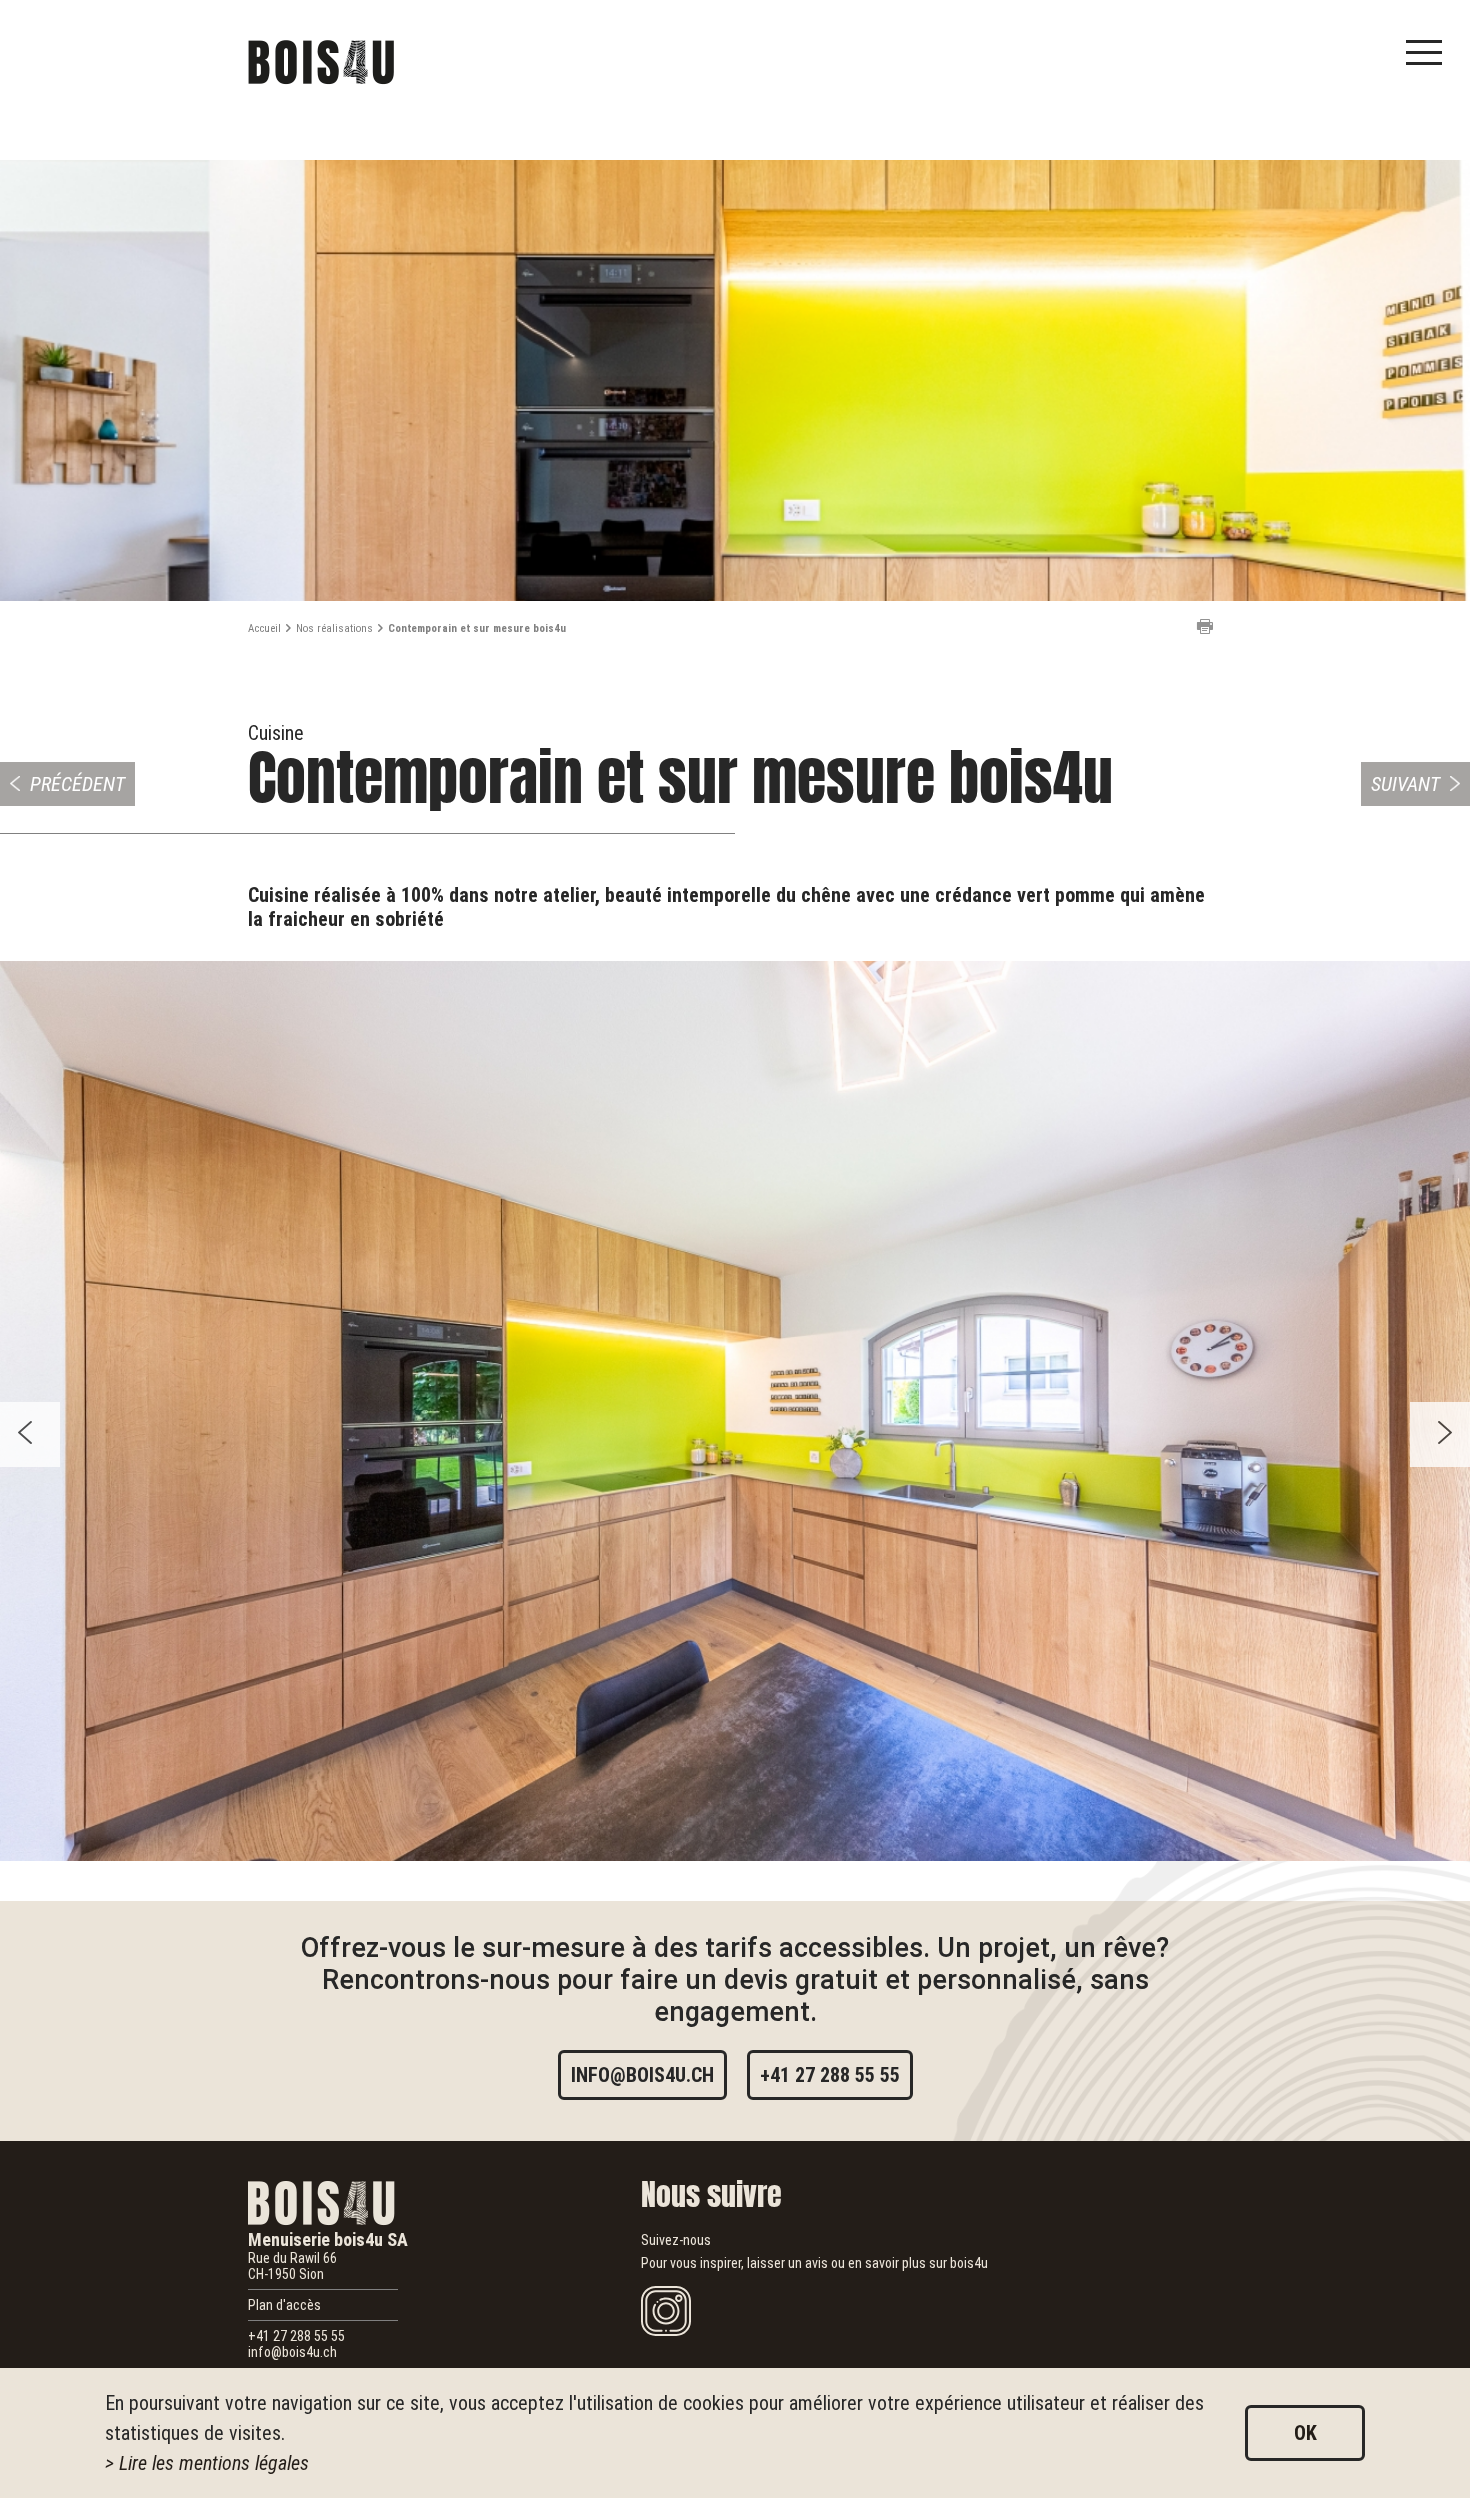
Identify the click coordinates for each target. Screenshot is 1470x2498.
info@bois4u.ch (642, 2075)
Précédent (77, 784)
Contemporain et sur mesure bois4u (477, 628)
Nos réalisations (334, 628)
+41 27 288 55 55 (830, 2075)
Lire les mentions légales (214, 2463)
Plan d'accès (284, 2305)
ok (1305, 2433)
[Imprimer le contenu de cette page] (1205, 626)
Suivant (1405, 784)
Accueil (264, 628)
